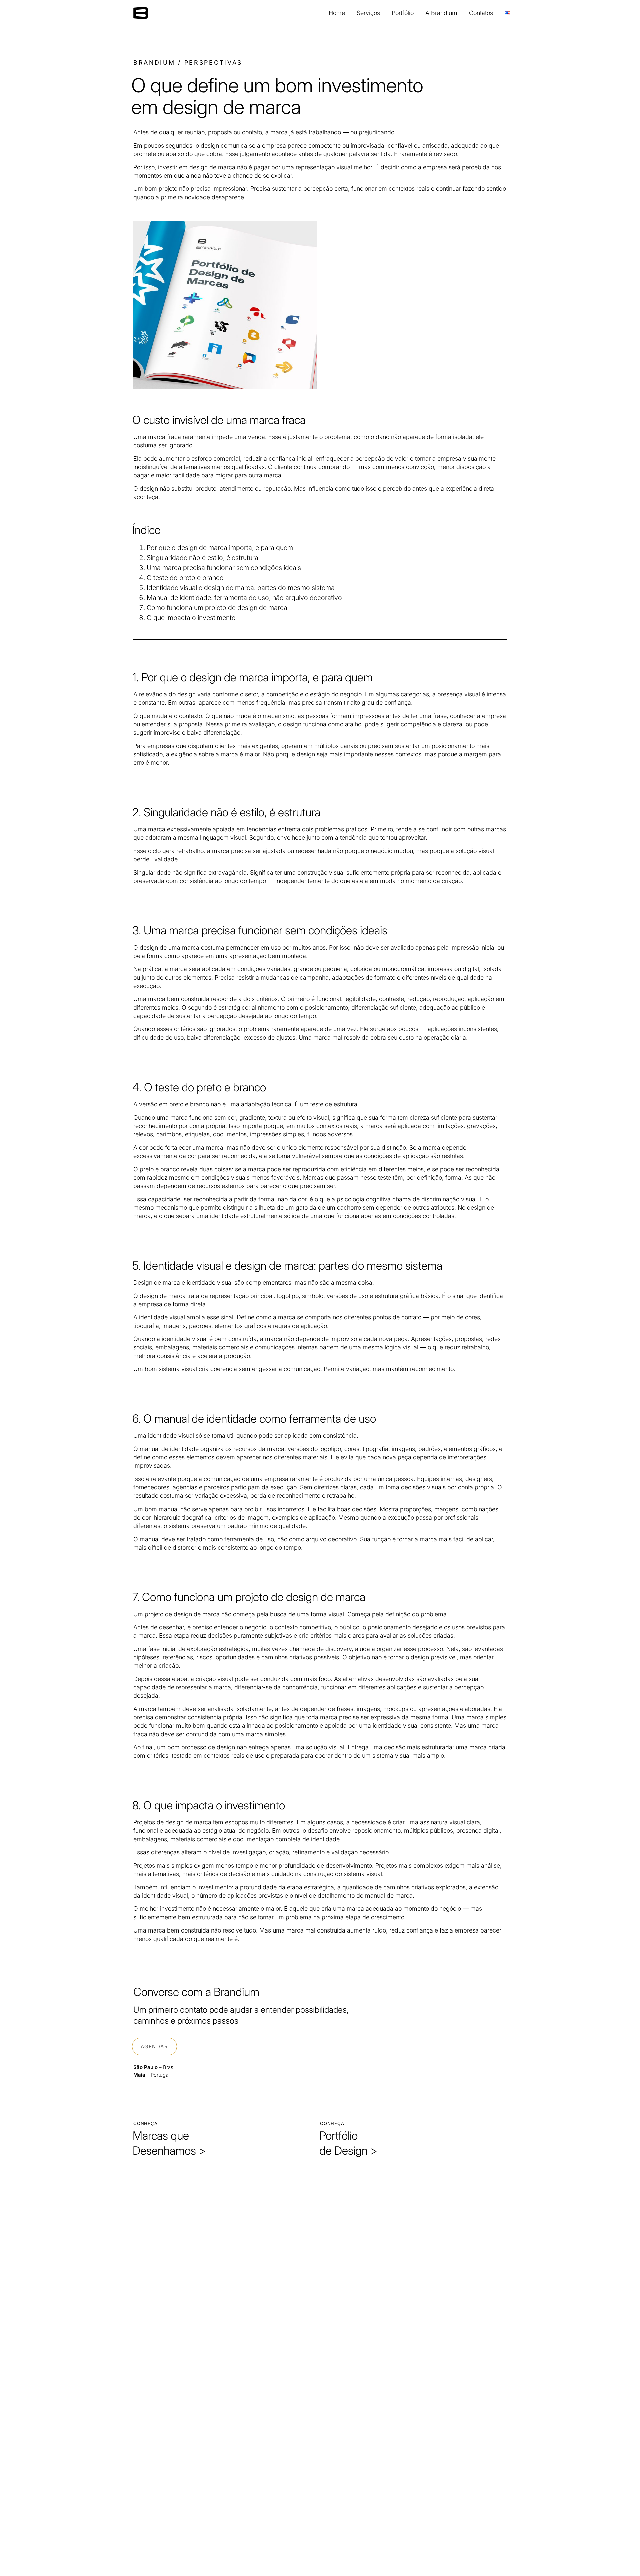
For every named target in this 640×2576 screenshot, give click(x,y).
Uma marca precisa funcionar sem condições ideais (224, 568)
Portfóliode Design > (348, 2143)
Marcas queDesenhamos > (169, 2143)
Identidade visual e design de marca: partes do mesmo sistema (241, 588)
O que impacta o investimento (191, 618)
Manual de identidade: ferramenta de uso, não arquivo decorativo (244, 598)
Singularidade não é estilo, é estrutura (202, 558)
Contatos (481, 13)
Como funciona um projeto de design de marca (217, 608)
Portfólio (403, 13)
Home (337, 13)
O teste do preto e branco (185, 578)
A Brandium (441, 13)
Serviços (368, 13)
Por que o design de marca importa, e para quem (220, 548)
